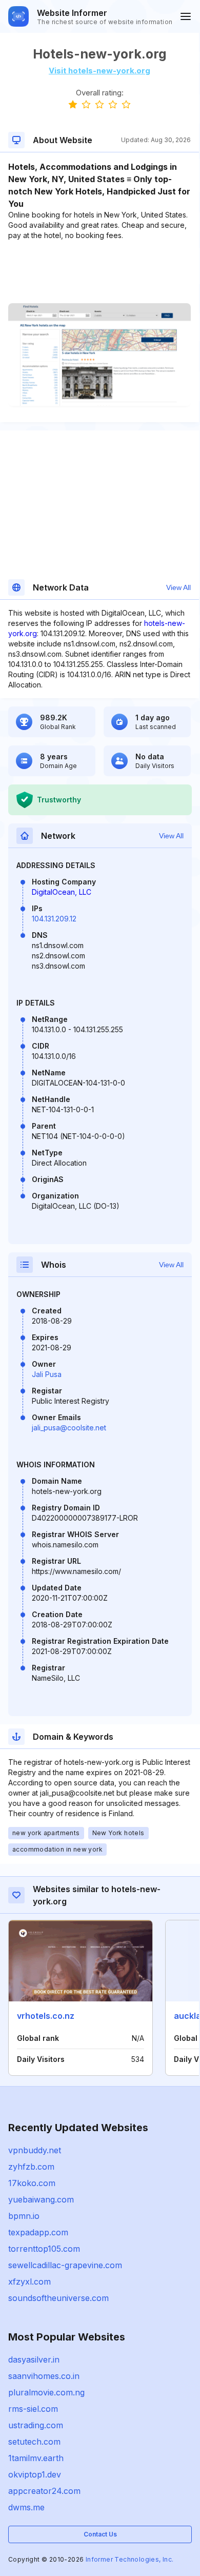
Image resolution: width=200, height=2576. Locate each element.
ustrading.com (36, 2425)
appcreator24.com (44, 2491)
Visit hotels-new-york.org (99, 71)
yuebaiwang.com (41, 2199)
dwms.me (26, 2507)
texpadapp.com (38, 2232)
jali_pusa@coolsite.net (69, 1428)
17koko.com (32, 2183)
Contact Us (100, 2534)
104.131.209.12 (54, 919)
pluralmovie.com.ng (46, 2392)
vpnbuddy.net (35, 2150)
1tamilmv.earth (36, 2458)
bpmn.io (24, 2216)
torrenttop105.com (44, 2249)
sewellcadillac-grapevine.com (65, 2265)
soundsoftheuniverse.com (58, 2298)
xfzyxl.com (29, 2282)
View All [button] (178, 587)
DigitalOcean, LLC (62, 892)
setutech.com (34, 2442)
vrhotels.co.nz (46, 2016)
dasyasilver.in (34, 2359)
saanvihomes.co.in (44, 2376)
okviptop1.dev (35, 2474)
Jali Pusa (47, 1374)
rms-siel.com (33, 2409)
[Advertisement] (99, 272)
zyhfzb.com (31, 2167)
